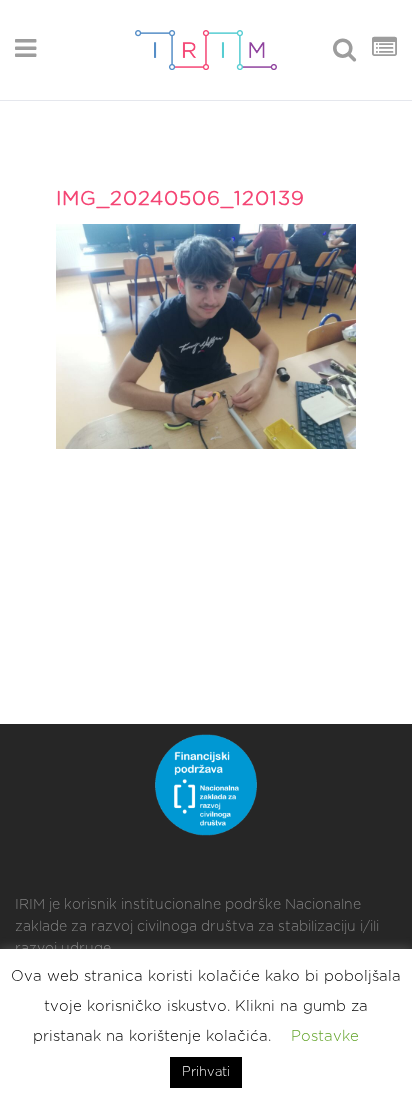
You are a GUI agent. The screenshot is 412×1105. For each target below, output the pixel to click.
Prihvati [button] (206, 1072)
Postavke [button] (325, 1036)
